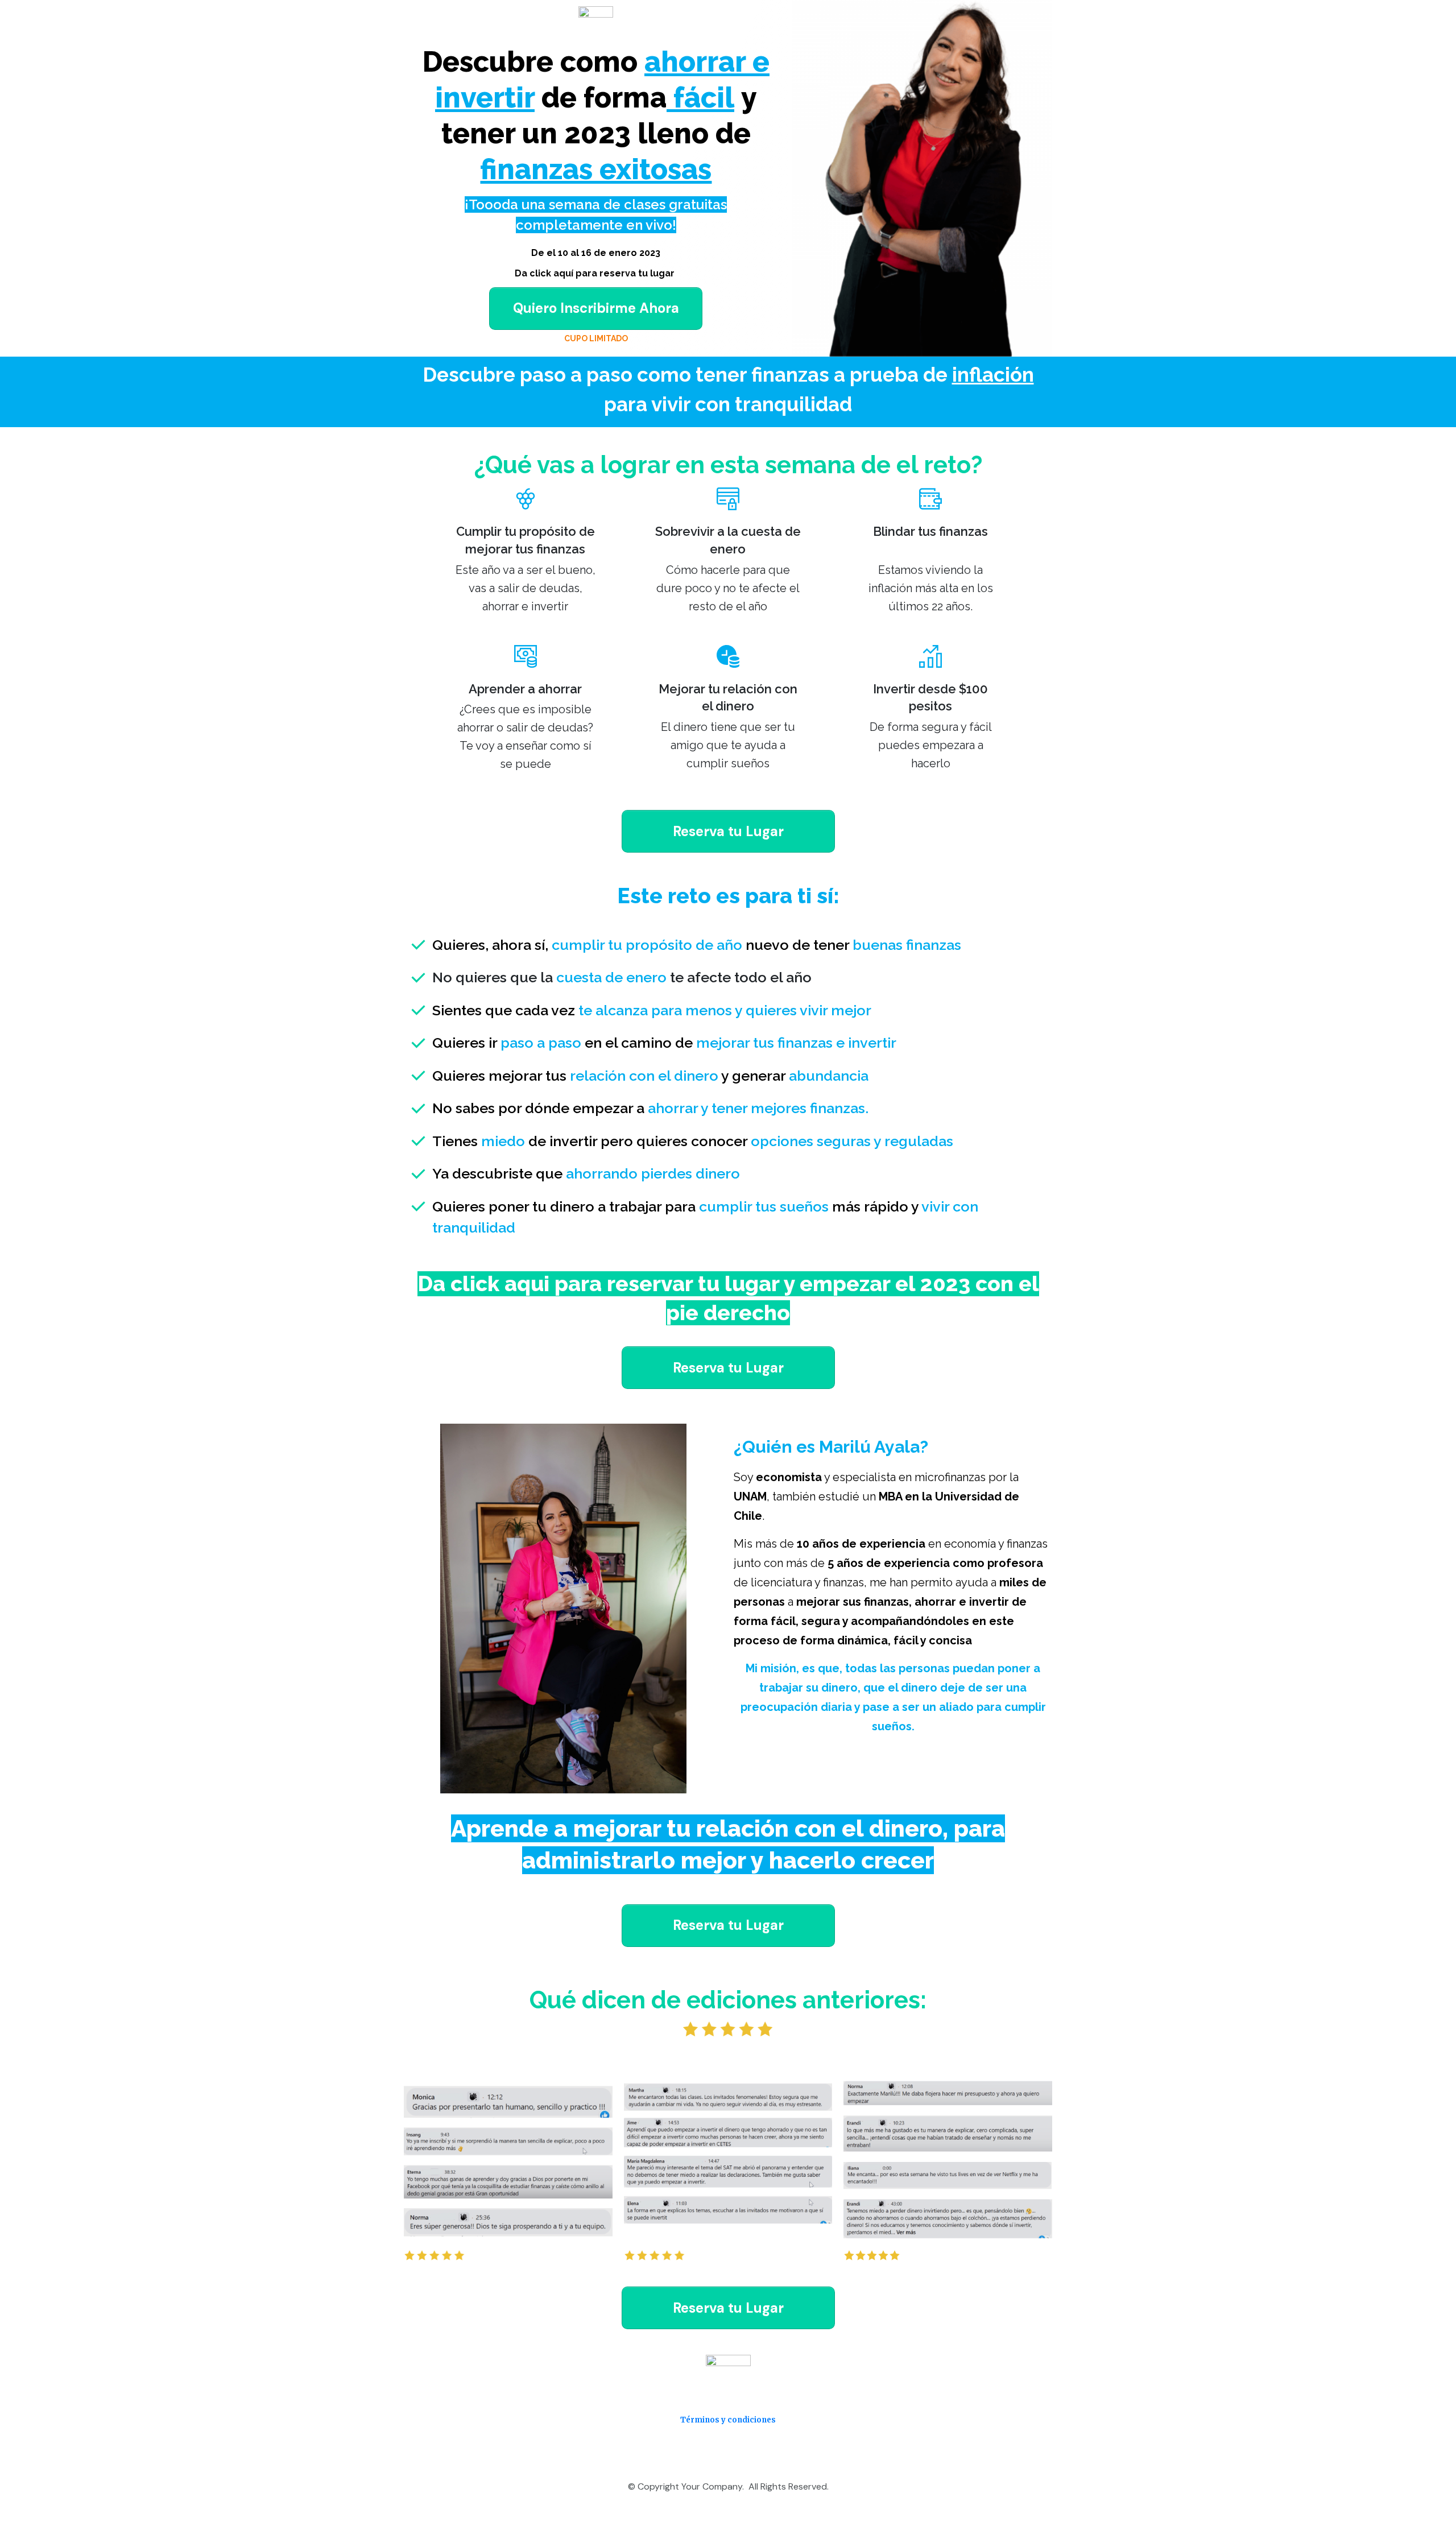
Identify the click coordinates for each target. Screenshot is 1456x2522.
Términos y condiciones (728, 2420)
